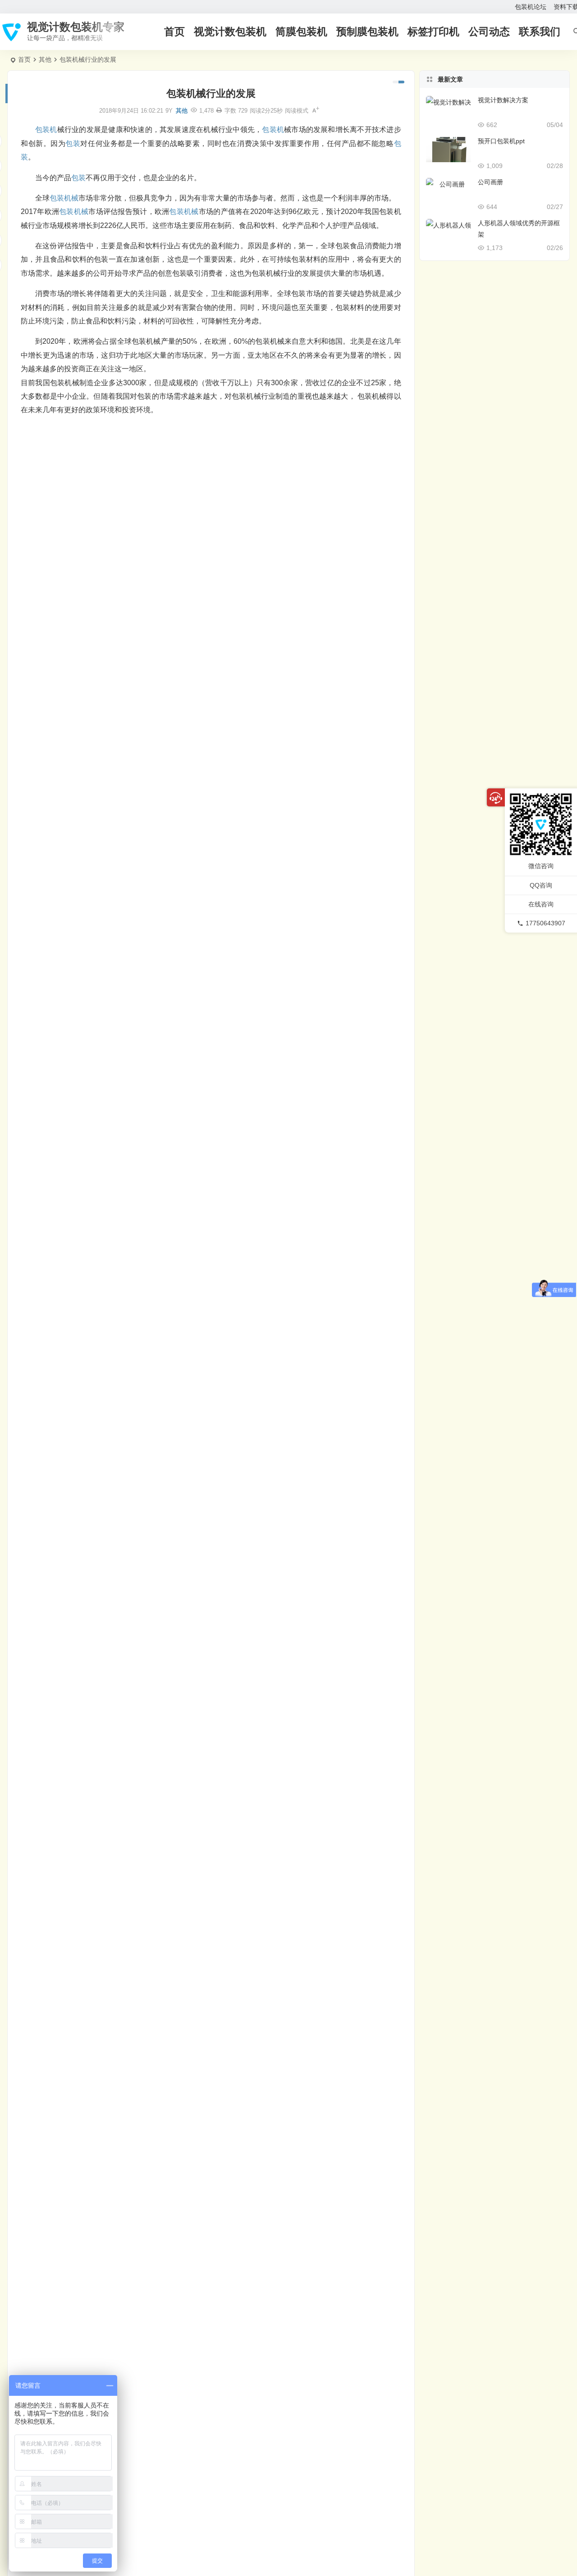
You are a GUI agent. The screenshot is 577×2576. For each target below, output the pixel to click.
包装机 (46, 130)
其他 (45, 59)
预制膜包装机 (367, 32)
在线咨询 (541, 904)
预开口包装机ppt (501, 141)
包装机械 (64, 198)
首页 (174, 32)
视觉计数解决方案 (503, 100)
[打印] (219, 111)
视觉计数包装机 (230, 32)
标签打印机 (433, 32)
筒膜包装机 (301, 32)
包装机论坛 (531, 7)
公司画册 (490, 182)
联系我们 (540, 32)
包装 (73, 143)
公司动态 (489, 32)
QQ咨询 (541, 885)
